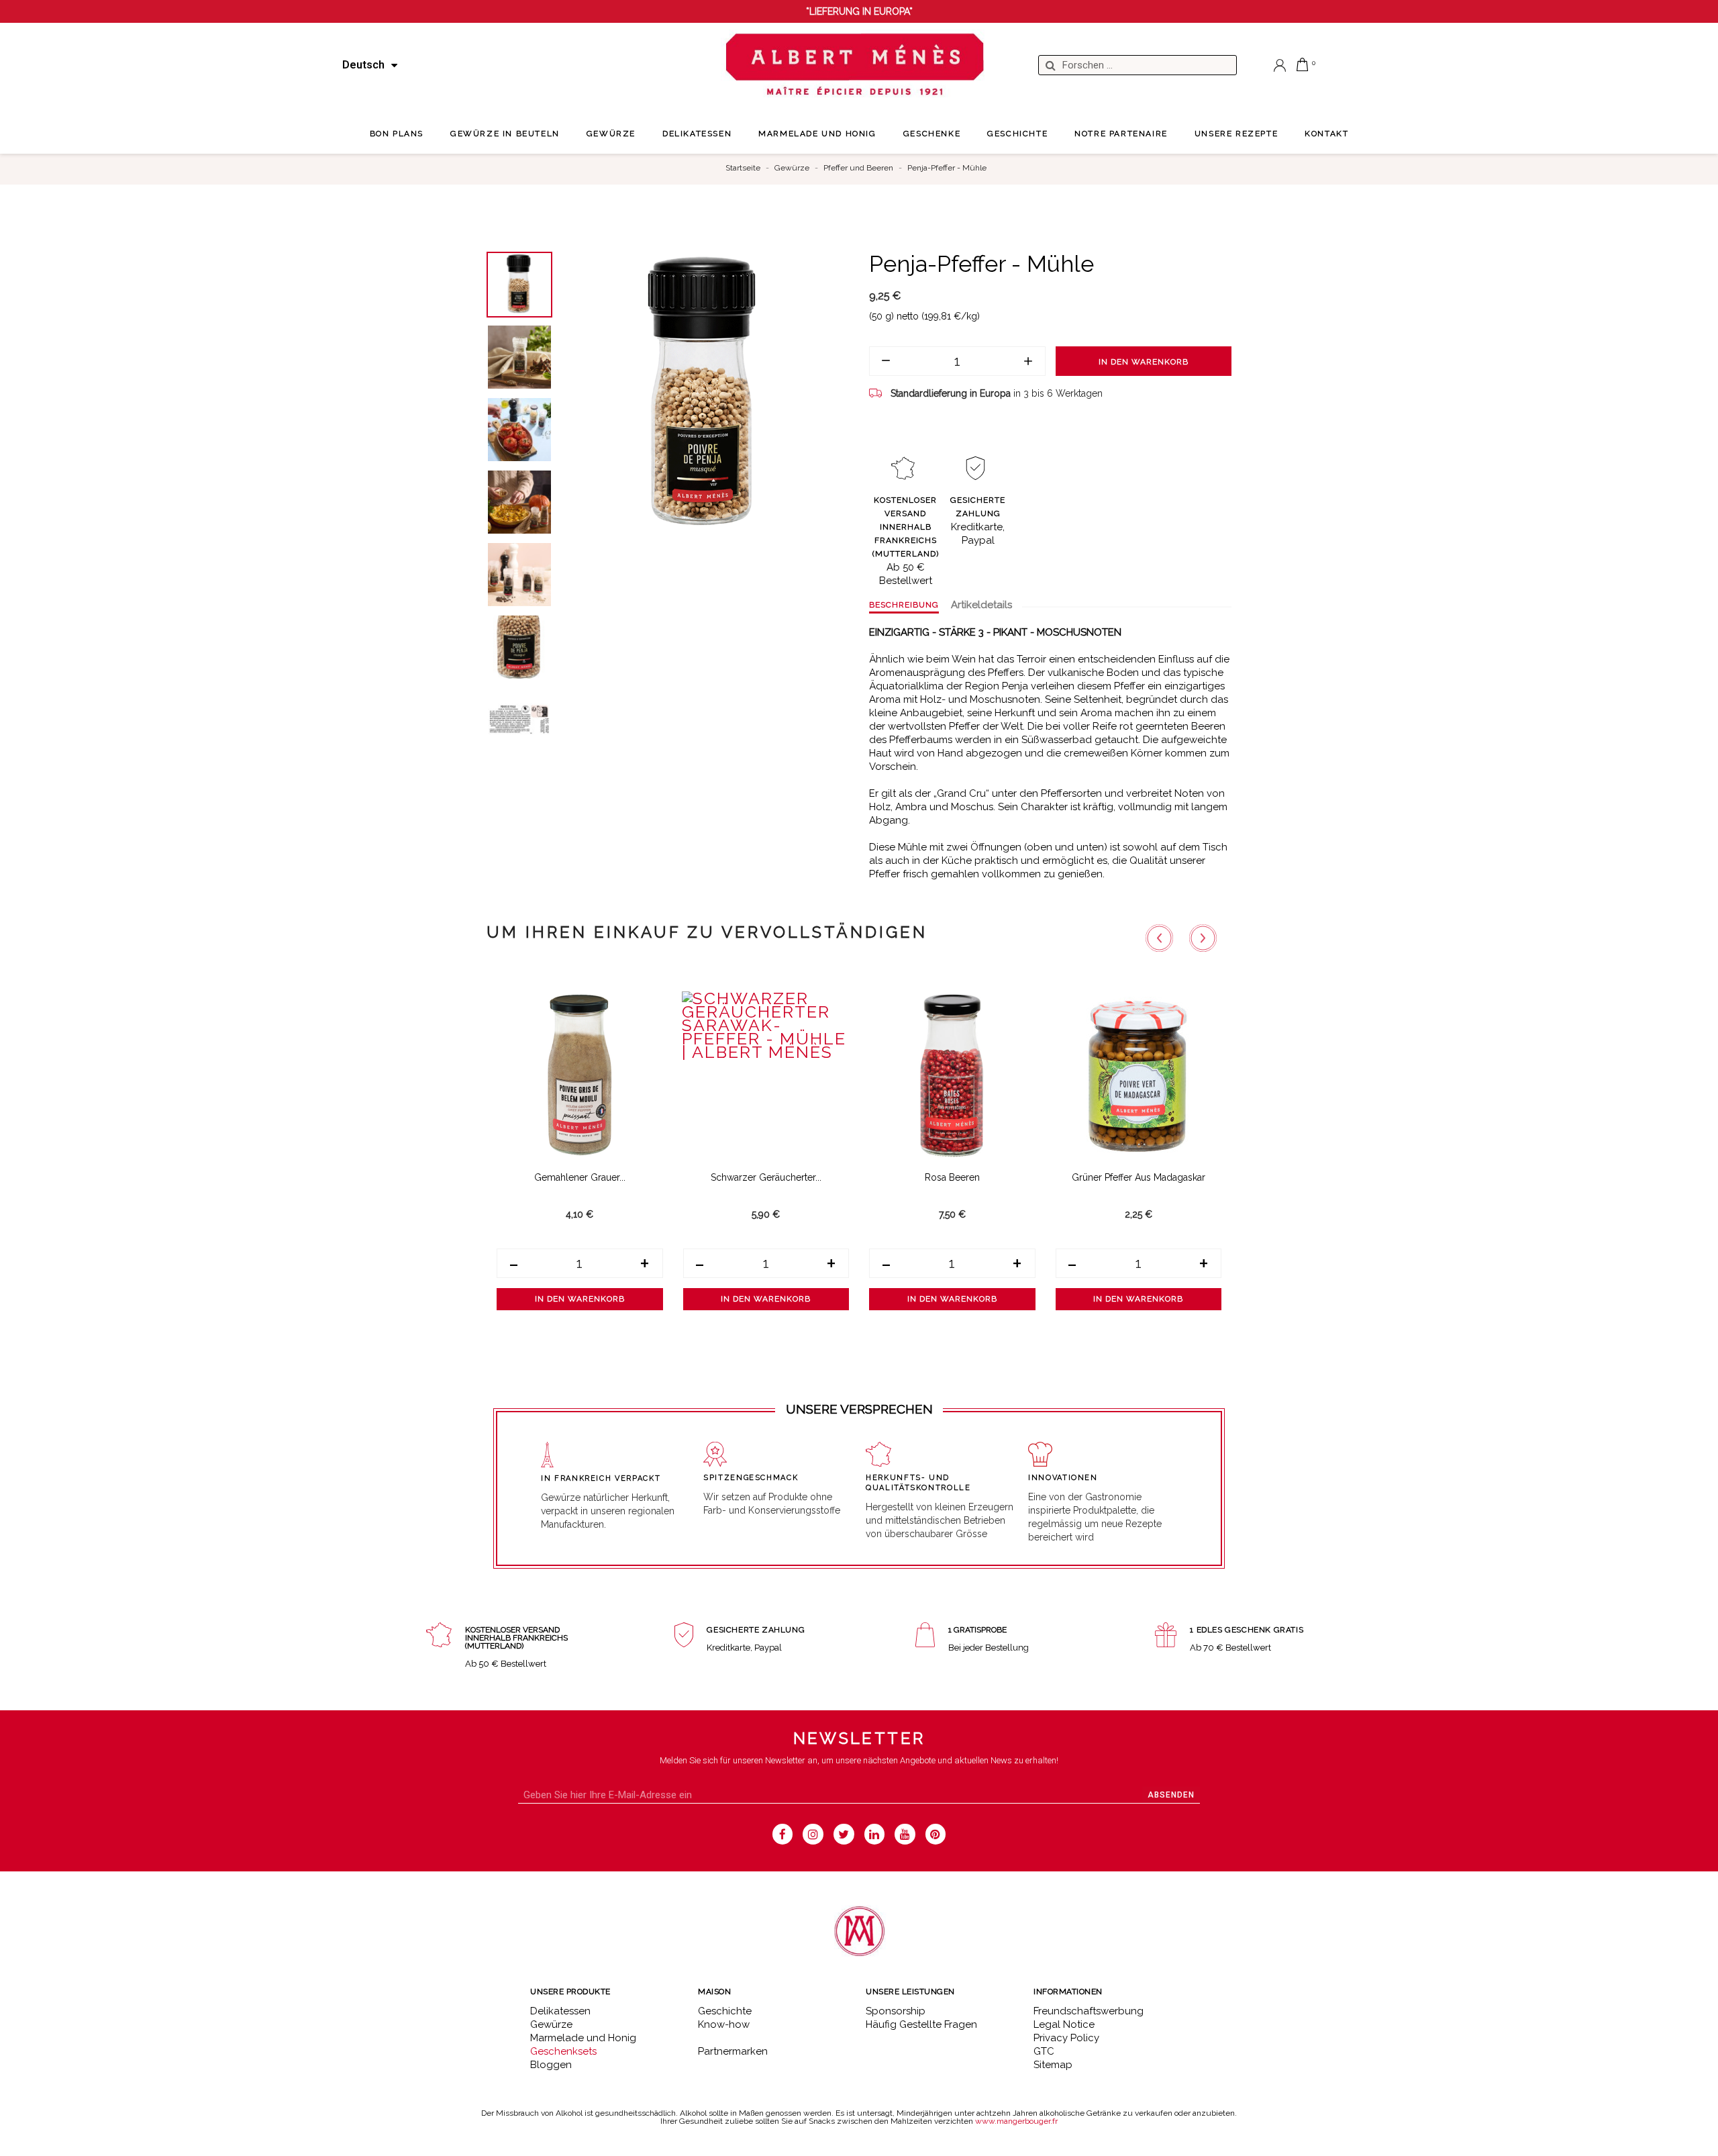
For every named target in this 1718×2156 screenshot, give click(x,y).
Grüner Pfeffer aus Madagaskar (1139, 1177)
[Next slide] (1203, 938)
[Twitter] (844, 1834)
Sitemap (1053, 2065)
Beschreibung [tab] (904, 605)
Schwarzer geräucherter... (766, 1177)
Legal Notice (1064, 2024)
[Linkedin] (875, 1834)
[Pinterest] (936, 1834)
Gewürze (551, 2024)
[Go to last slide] (1160, 938)
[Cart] (1303, 64)
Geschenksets (563, 2051)
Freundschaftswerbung (1089, 2011)
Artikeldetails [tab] (981, 605)
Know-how (724, 2024)
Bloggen (551, 2065)
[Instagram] (813, 1834)
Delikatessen (560, 2011)
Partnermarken (733, 2051)
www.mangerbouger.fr (1016, 2121)
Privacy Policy (1066, 2038)
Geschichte (725, 2011)
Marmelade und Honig (583, 2038)
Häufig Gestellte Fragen (921, 2024)
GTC (1044, 2051)
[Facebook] (783, 1834)
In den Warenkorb (1144, 362)
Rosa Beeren (952, 1177)
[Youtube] (905, 1834)
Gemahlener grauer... (580, 1177)
